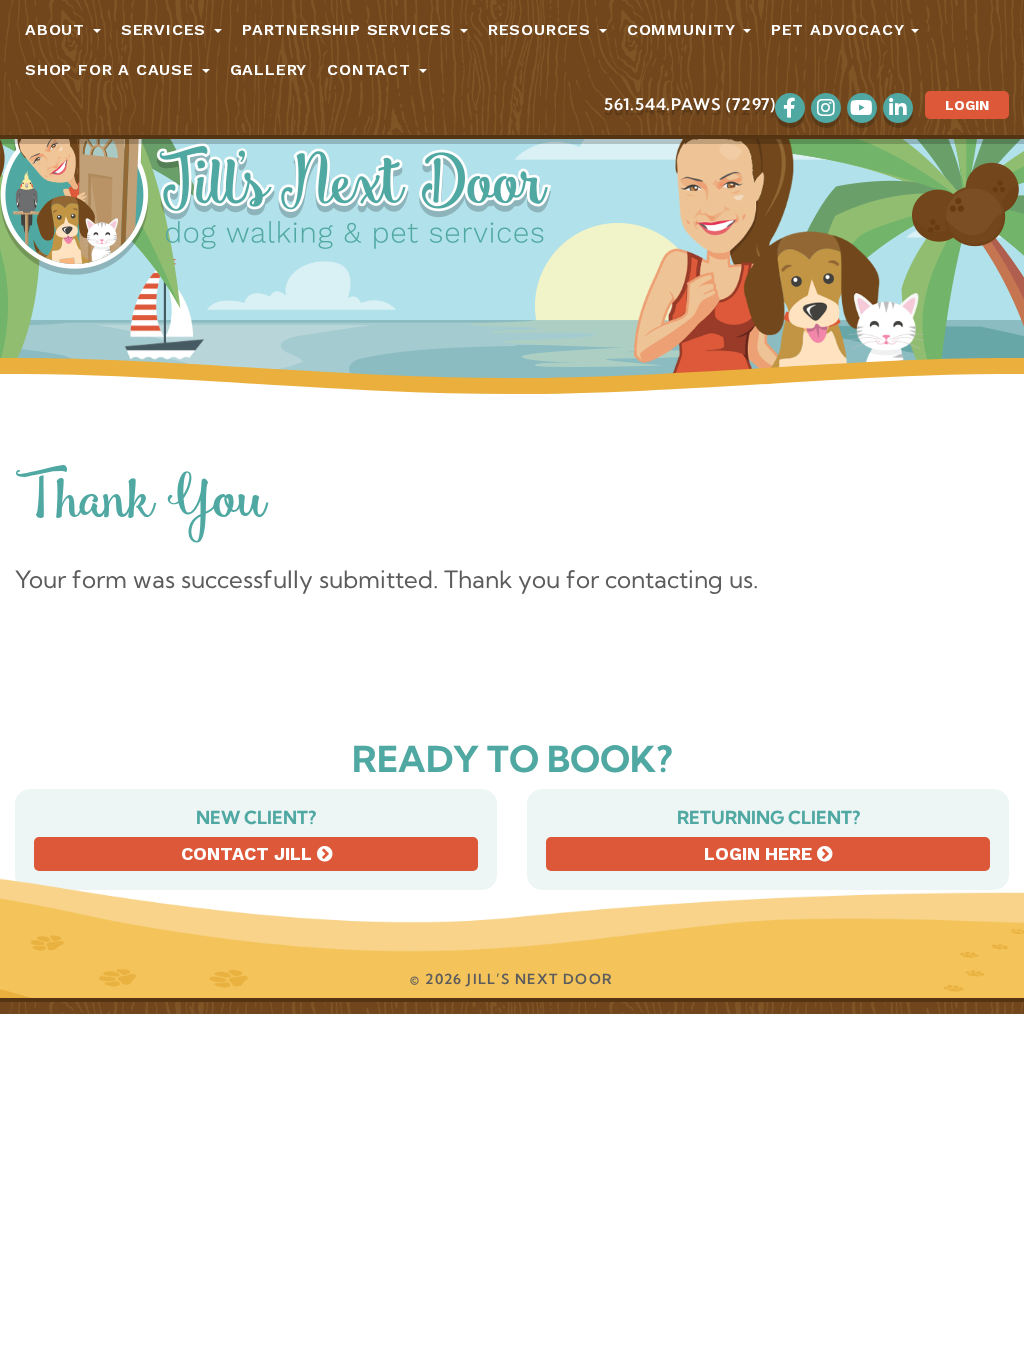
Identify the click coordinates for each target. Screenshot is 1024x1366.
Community (684, 29)
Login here (760, 853)
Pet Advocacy (840, 29)
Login (967, 105)
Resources (542, 29)
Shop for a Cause (112, 69)
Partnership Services (350, 29)
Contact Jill (249, 853)
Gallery (269, 69)
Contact (371, 69)
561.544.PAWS (663, 104)
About (58, 29)
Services (166, 29)
